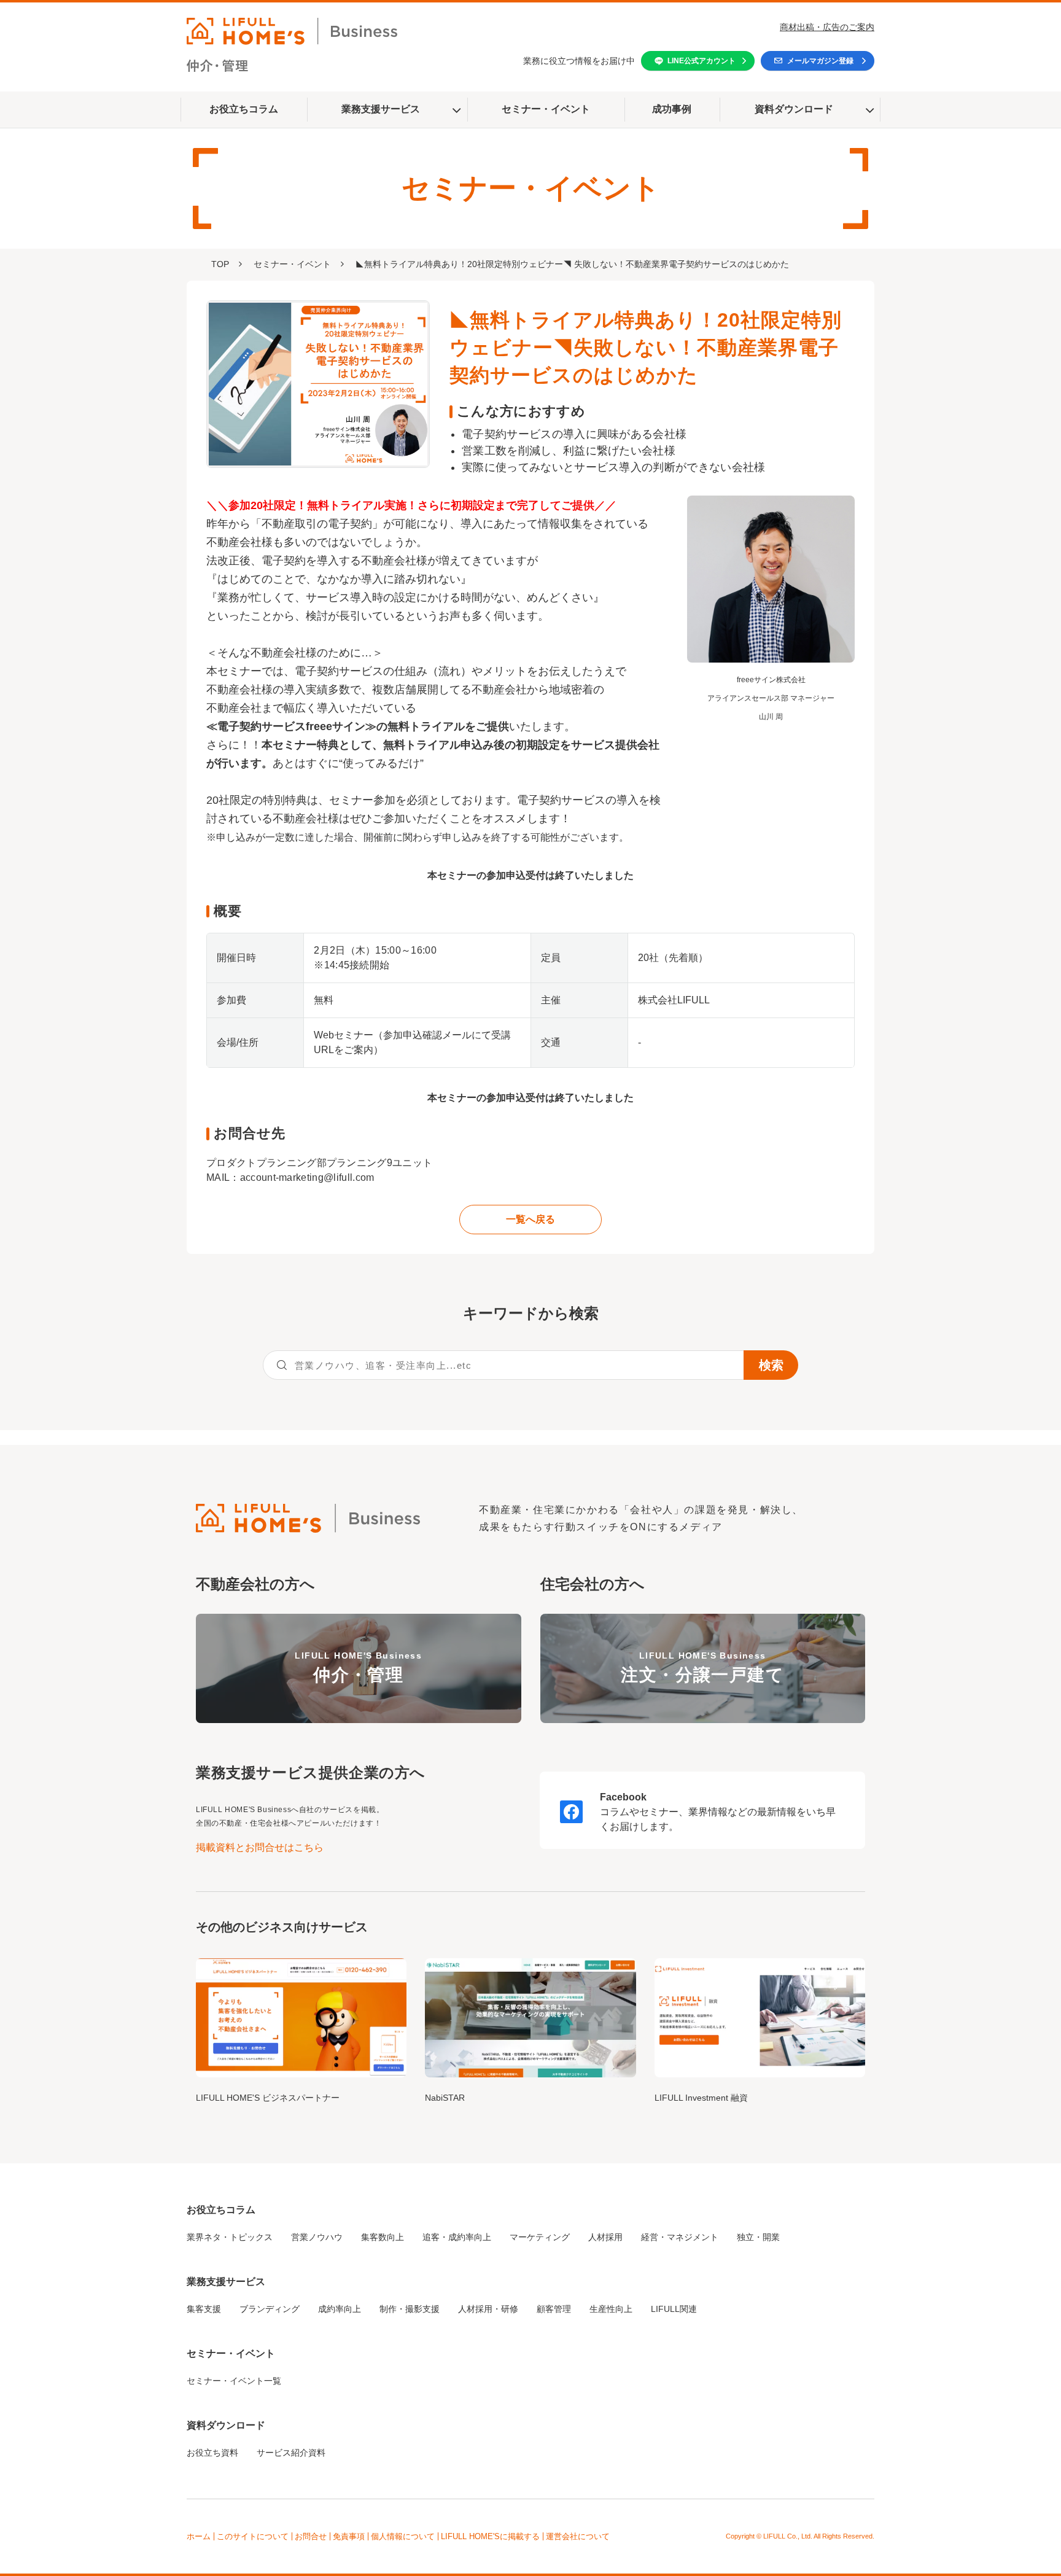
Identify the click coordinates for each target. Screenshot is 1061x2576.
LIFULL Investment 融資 (701, 2098)
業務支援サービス (381, 109)
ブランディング (270, 2309)
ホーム (199, 2536)
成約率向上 (340, 2309)
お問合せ (311, 2536)
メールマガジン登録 (820, 61)
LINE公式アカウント (702, 61)
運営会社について (578, 2536)
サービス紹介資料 (291, 2453)
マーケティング (540, 2237)
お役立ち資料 (212, 2453)
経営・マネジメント (680, 2237)
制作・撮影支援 (410, 2309)
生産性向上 (611, 2309)
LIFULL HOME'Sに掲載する (490, 2536)
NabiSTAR (445, 2098)
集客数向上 (383, 2237)
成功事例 (672, 109)
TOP (220, 264)
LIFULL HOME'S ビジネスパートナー (268, 2098)
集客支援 (204, 2309)
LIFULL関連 (674, 2309)
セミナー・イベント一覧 (234, 2381)
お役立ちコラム (244, 109)
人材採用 (605, 2237)
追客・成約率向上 (457, 2237)
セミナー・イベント (546, 109)
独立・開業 (758, 2237)
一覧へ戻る (530, 1219)
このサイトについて (253, 2536)
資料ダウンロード (794, 109)
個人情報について (403, 2536)
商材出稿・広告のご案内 (827, 27)
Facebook (623, 1797)
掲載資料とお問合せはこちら (260, 1847)
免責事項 (349, 2536)
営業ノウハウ (317, 2237)
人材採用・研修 (488, 2309)
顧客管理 (554, 2309)
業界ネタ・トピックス (230, 2237)
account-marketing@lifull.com (307, 1177)
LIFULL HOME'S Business (358, 1667)
